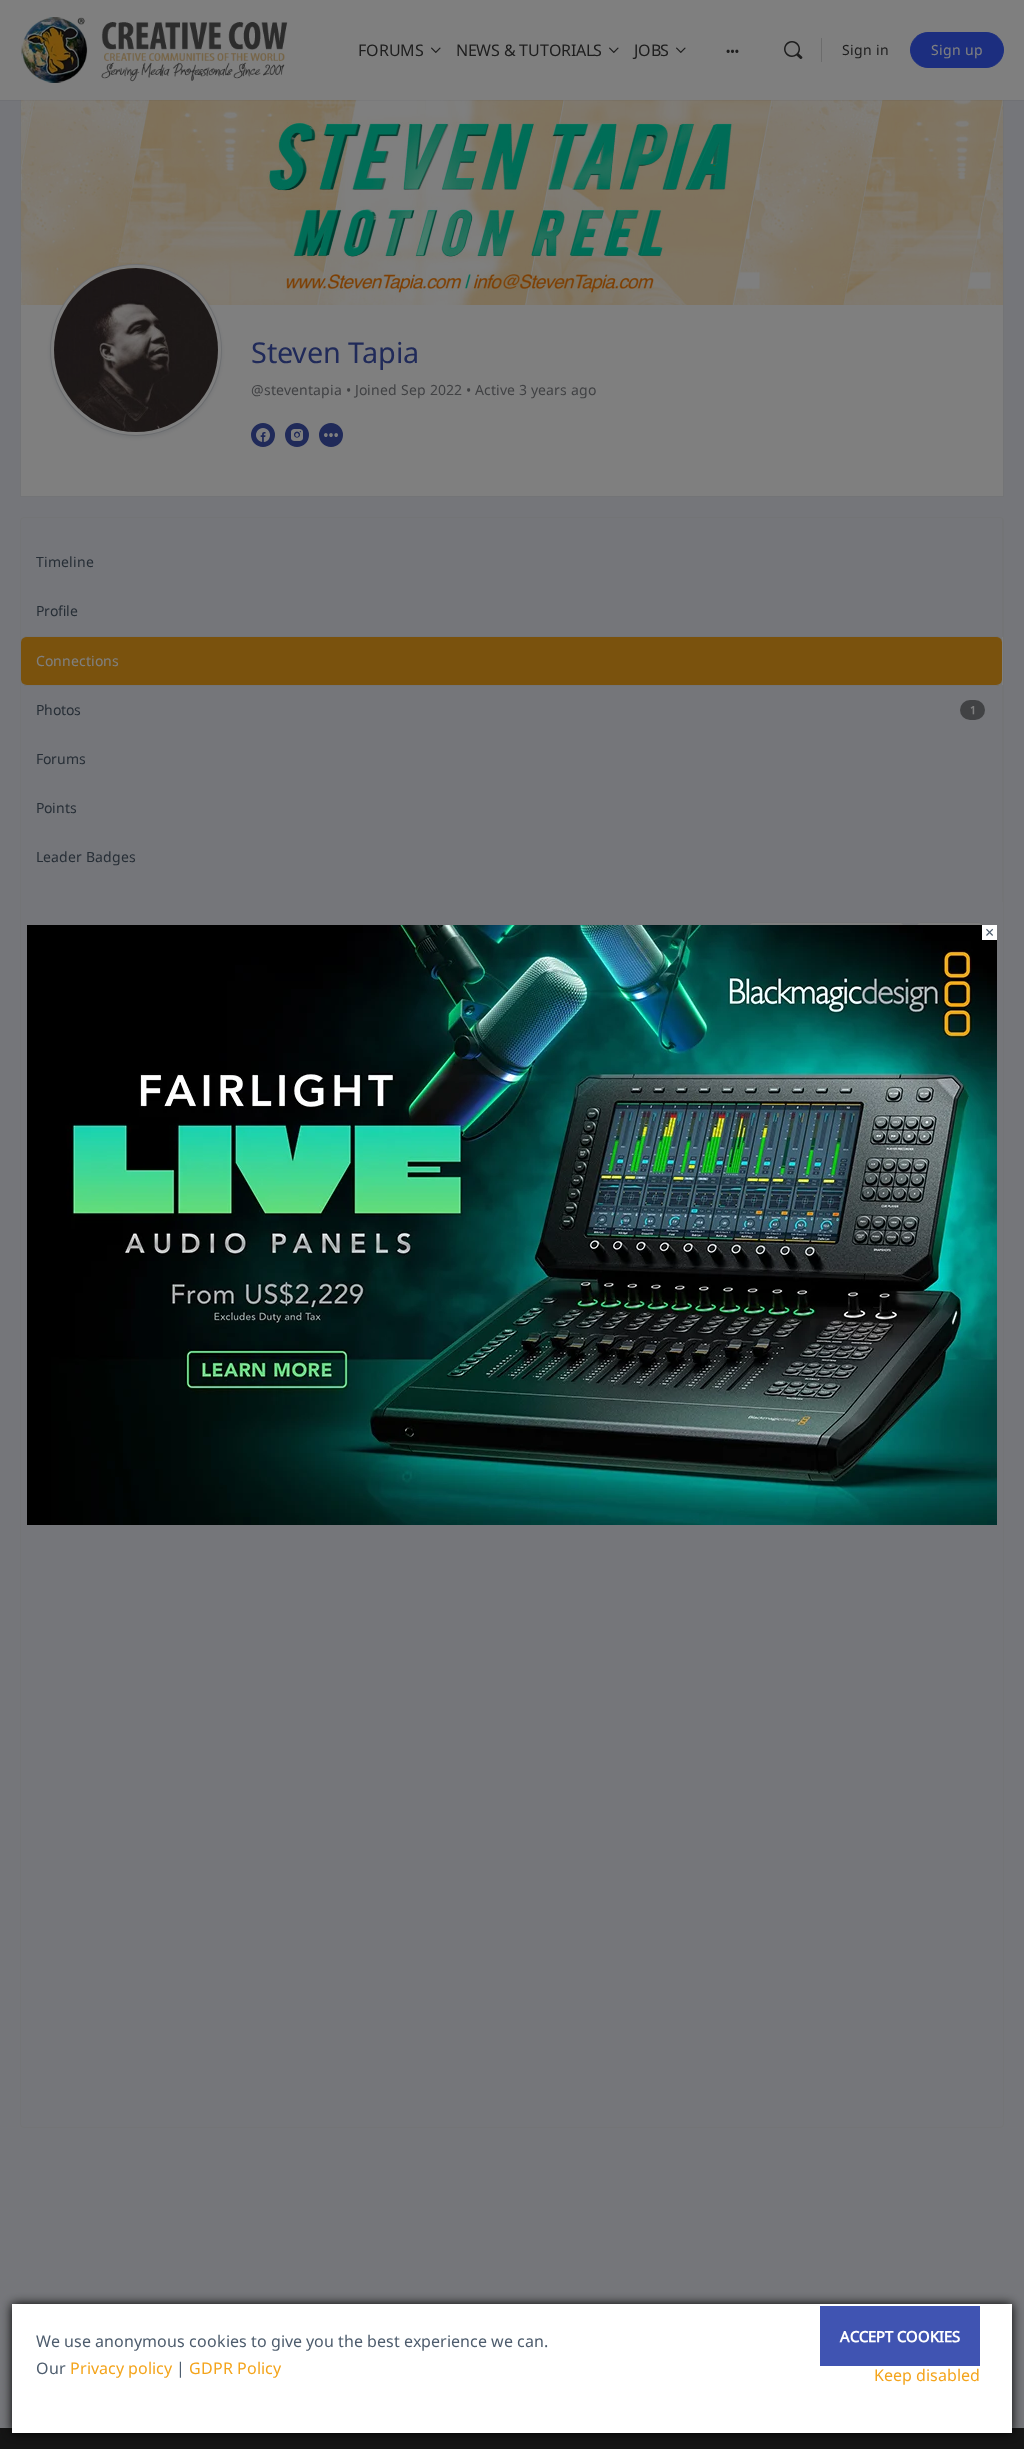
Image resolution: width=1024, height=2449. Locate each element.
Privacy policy (121, 2368)
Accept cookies (900, 2336)
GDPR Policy (235, 2368)
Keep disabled (927, 2375)
